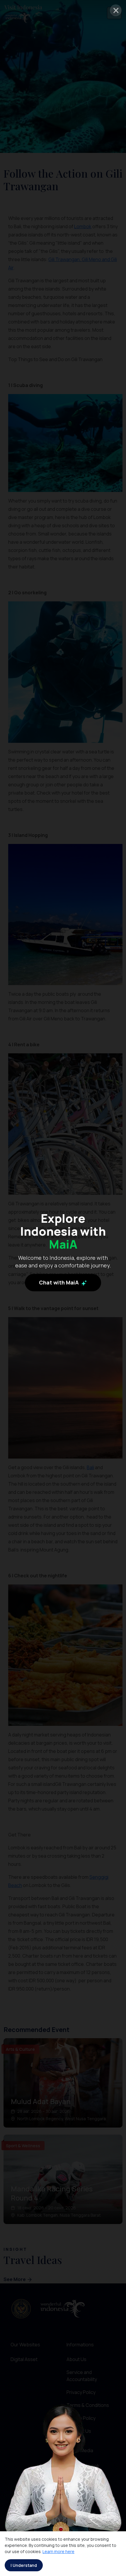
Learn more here (58, 2551)
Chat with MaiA (59, 1282)
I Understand (24, 2565)
